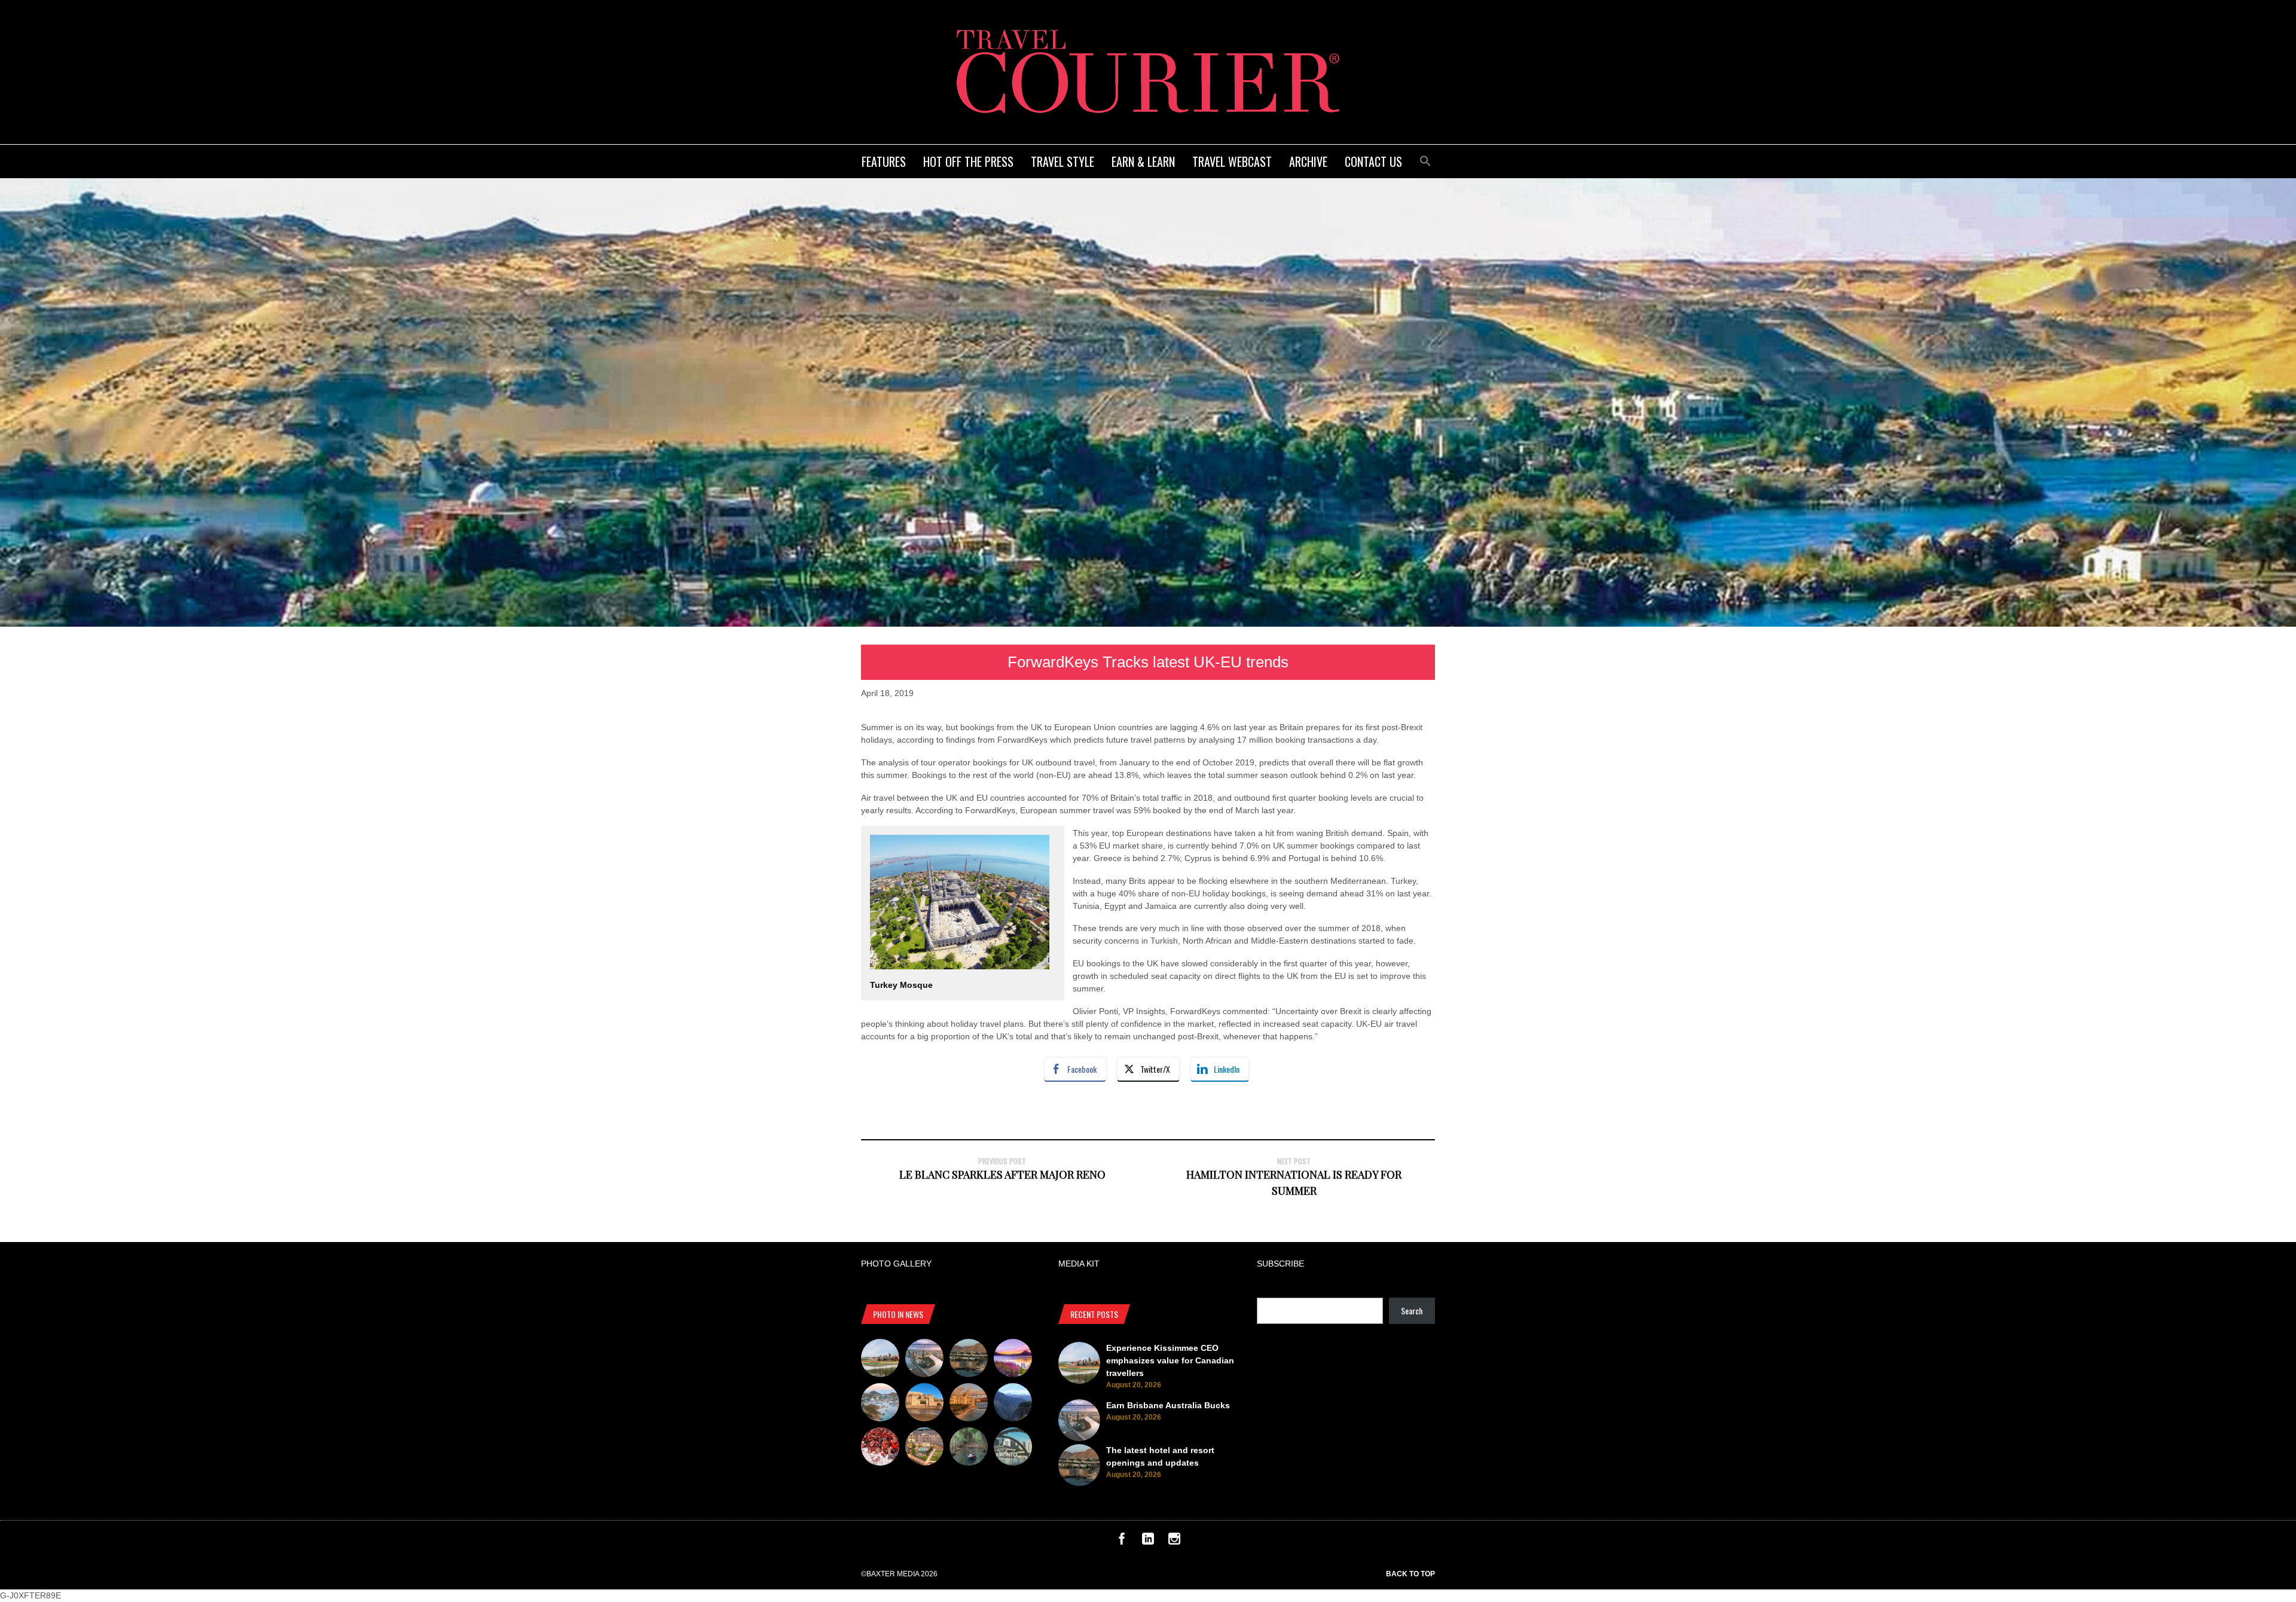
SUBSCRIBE (1280, 1264)
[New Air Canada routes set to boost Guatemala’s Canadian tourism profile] (1013, 1360)
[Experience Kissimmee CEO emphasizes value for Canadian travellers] (880, 1360)
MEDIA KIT (1079, 1264)
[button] (1425, 159)
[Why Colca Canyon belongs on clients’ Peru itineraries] (1013, 1404)
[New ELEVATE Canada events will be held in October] (1013, 1448)
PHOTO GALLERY (896, 1264)
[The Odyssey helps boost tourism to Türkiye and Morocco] (924, 1404)
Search (1412, 1310)
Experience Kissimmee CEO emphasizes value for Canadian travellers (1170, 1360)
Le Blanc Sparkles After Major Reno (1002, 1174)
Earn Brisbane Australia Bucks (1168, 1405)
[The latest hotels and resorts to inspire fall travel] (969, 1404)
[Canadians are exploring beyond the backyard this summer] (969, 1448)
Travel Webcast (1232, 161)
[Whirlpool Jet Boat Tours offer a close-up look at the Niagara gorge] (880, 1448)
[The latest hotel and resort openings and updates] (969, 1360)
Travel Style (1062, 161)
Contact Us (1373, 161)
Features (884, 161)
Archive (1308, 161)
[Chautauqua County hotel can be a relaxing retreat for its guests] (924, 1448)
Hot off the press (968, 161)
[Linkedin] (1148, 1542)
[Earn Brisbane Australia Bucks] (924, 1360)
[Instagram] (1174, 1542)
